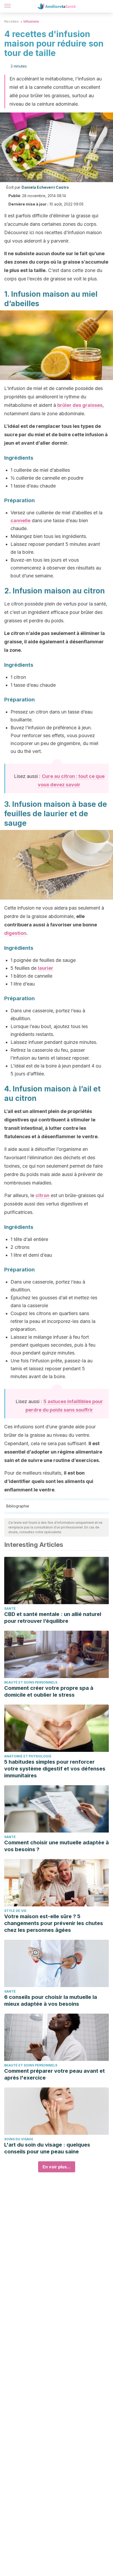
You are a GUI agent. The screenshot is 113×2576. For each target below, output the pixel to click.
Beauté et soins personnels (31, 1682)
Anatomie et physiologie (28, 1756)
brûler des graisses (80, 405)
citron (42, 1195)
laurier (46, 968)
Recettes (11, 21)
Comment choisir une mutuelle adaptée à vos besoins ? (56, 1846)
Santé (10, 1608)
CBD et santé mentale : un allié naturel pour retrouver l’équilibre (53, 1618)
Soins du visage (19, 2139)
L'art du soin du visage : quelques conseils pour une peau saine (47, 2148)
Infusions (31, 21)
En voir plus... (57, 2167)
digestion (15, 933)
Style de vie (15, 1911)
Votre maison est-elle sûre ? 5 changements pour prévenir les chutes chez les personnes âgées (54, 1923)
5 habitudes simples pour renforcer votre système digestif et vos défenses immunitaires (55, 1769)
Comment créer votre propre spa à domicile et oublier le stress (49, 1691)
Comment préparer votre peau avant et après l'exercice (55, 2074)
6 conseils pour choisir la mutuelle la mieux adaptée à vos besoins (51, 2000)
